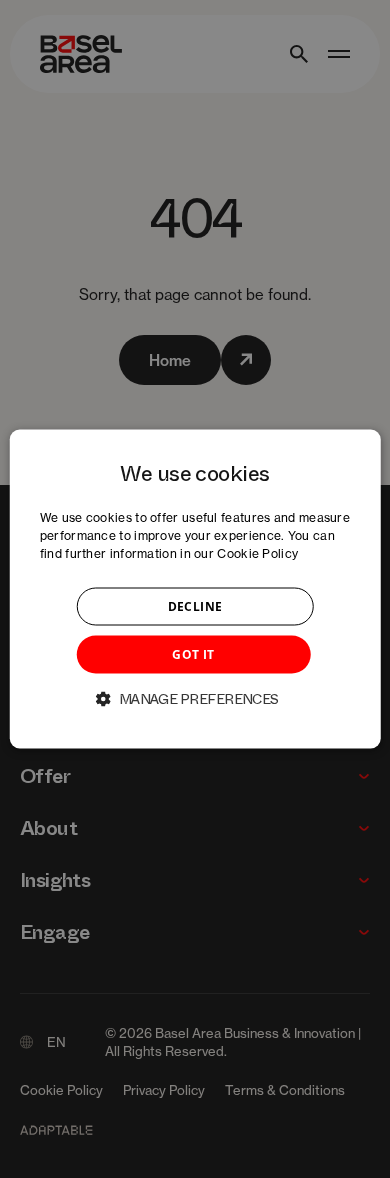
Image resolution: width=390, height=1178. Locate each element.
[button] (195, 698)
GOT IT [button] (193, 653)
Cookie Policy (257, 552)
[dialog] (195, 589)
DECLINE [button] (195, 605)
